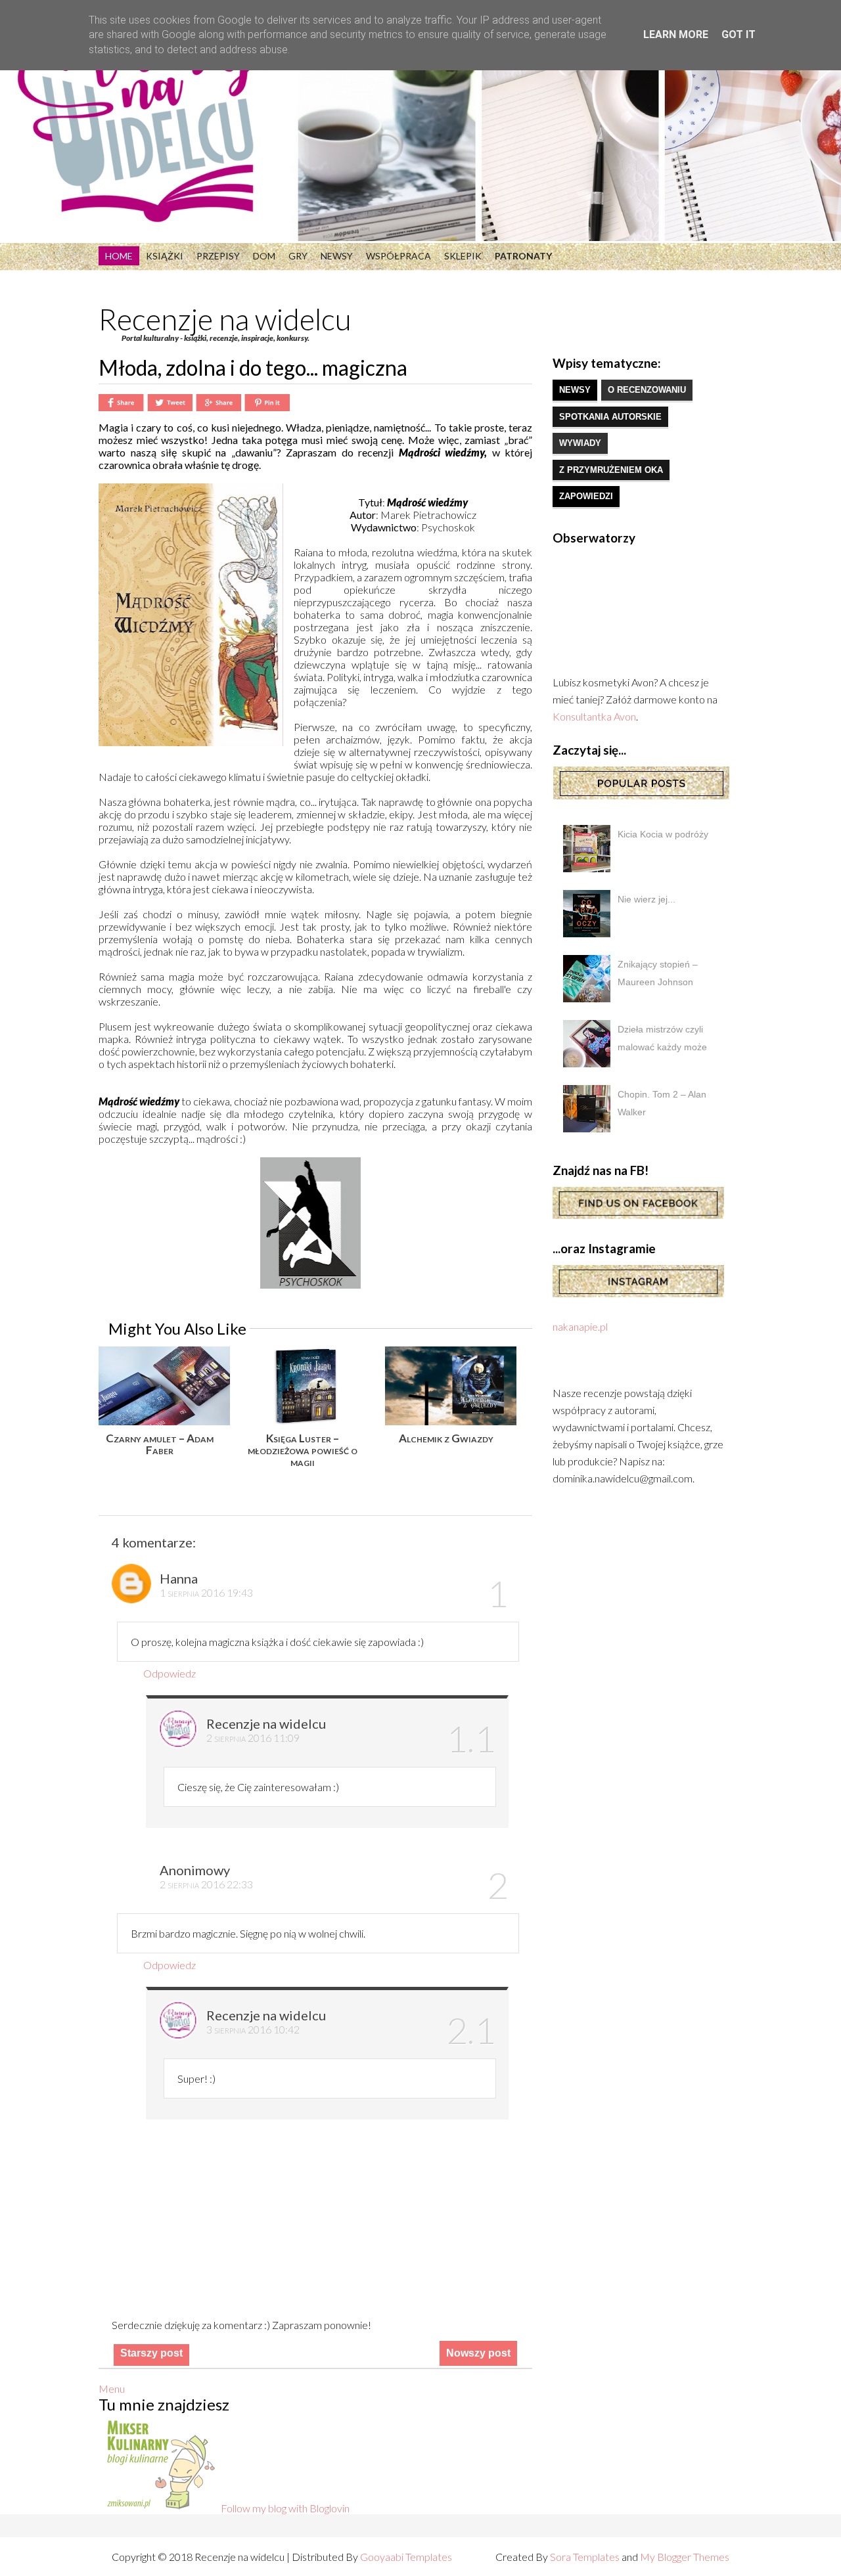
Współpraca (398, 256)
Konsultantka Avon (594, 716)
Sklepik (463, 256)
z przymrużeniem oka (611, 470)
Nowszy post (478, 2353)
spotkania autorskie (610, 417)
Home (119, 256)
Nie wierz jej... (647, 899)
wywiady (580, 443)
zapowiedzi (586, 496)
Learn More (676, 34)
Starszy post (151, 2353)
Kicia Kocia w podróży (663, 834)
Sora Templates (585, 2557)
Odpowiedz (170, 1673)
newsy (575, 390)
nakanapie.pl (580, 1326)
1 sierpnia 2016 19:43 (206, 1592)
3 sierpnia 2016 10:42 (253, 2029)
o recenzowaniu (647, 390)
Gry (298, 256)
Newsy (337, 256)
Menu (112, 2388)
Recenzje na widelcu (225, 319)
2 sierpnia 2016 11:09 (253, 1738)
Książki (165, 256)
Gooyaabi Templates (406, 2557)
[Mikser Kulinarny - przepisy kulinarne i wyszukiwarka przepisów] (160, 2508)
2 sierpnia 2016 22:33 (206, 1884)
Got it (739, 34)
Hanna (179, 1578)
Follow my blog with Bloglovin (285, 2508)
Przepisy (218, 256)
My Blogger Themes (685, 2557)
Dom (264, 256)
